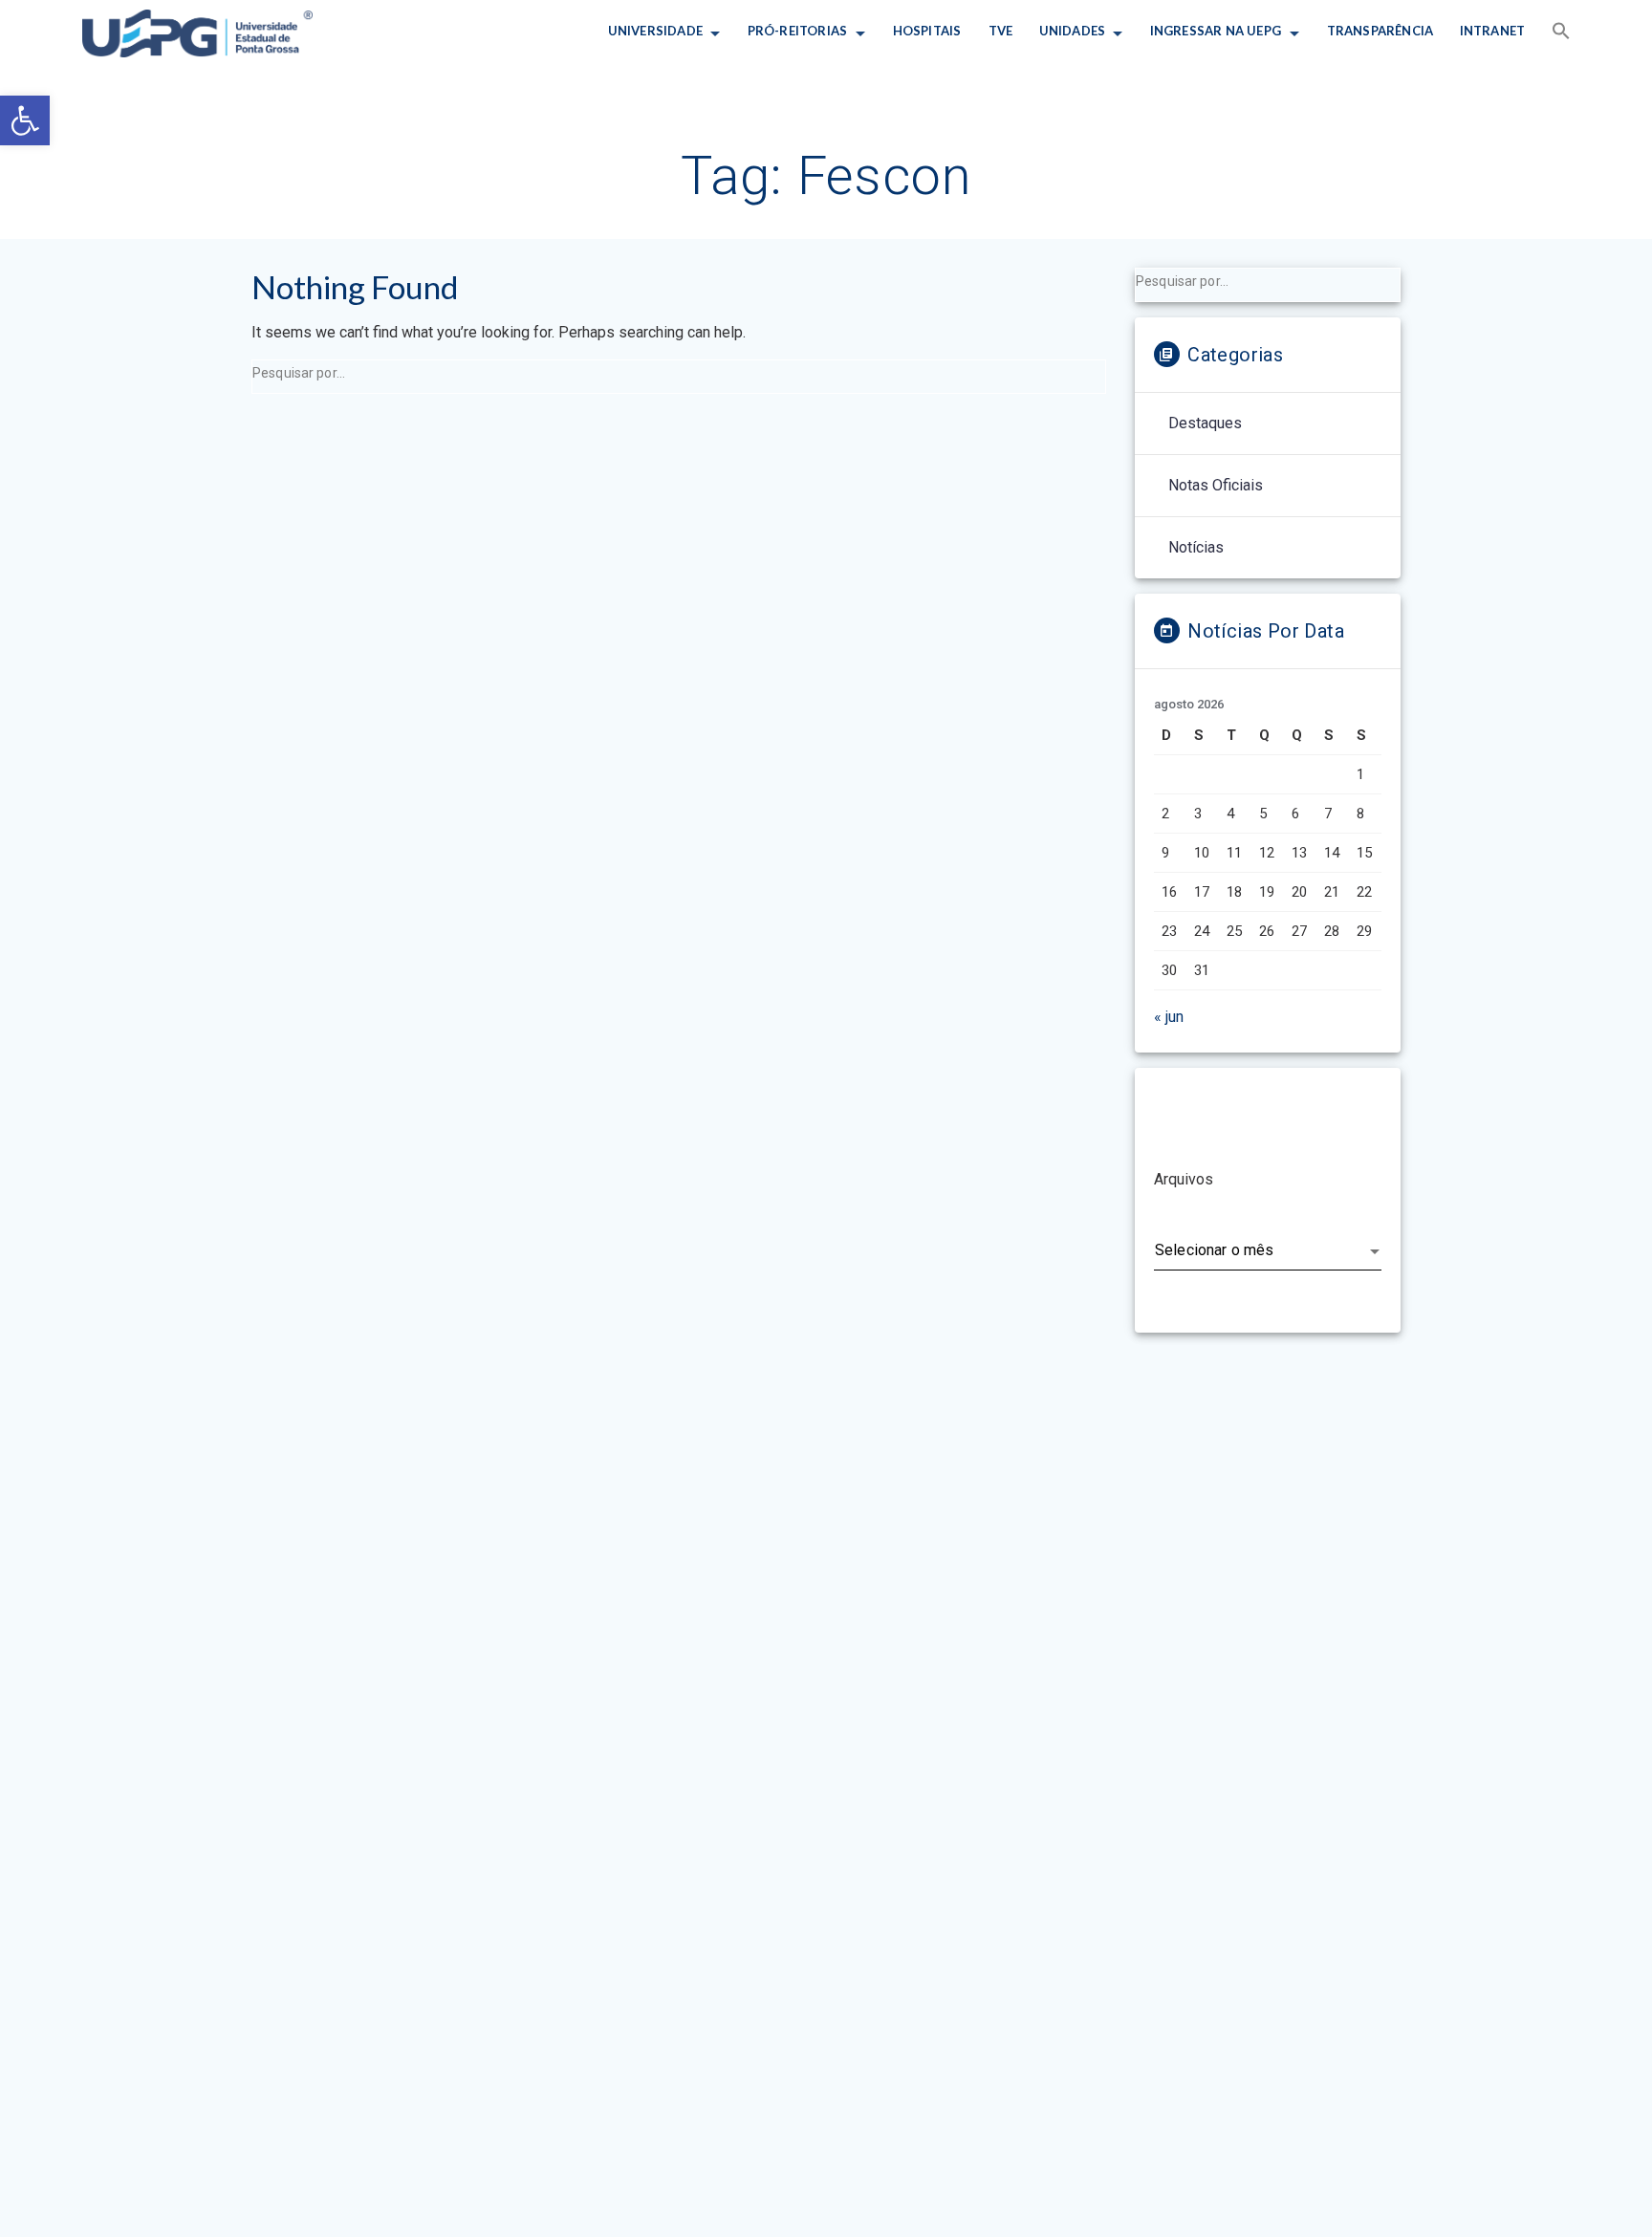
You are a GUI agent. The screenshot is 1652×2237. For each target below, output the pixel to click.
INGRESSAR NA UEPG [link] (1216, 31)
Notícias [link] (1196, 547)
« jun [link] (1169, 1017)
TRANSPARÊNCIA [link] (1380, 31)
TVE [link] (1000, 31)
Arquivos (1184, 1179)
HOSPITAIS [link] (927, 31)
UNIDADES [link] (1072, 31)
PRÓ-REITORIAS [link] (798, 31)
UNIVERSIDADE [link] (654, 31)
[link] (25, 120)
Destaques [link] (1205, 423)
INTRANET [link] (1493, 31)
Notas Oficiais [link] (1216, 485)
